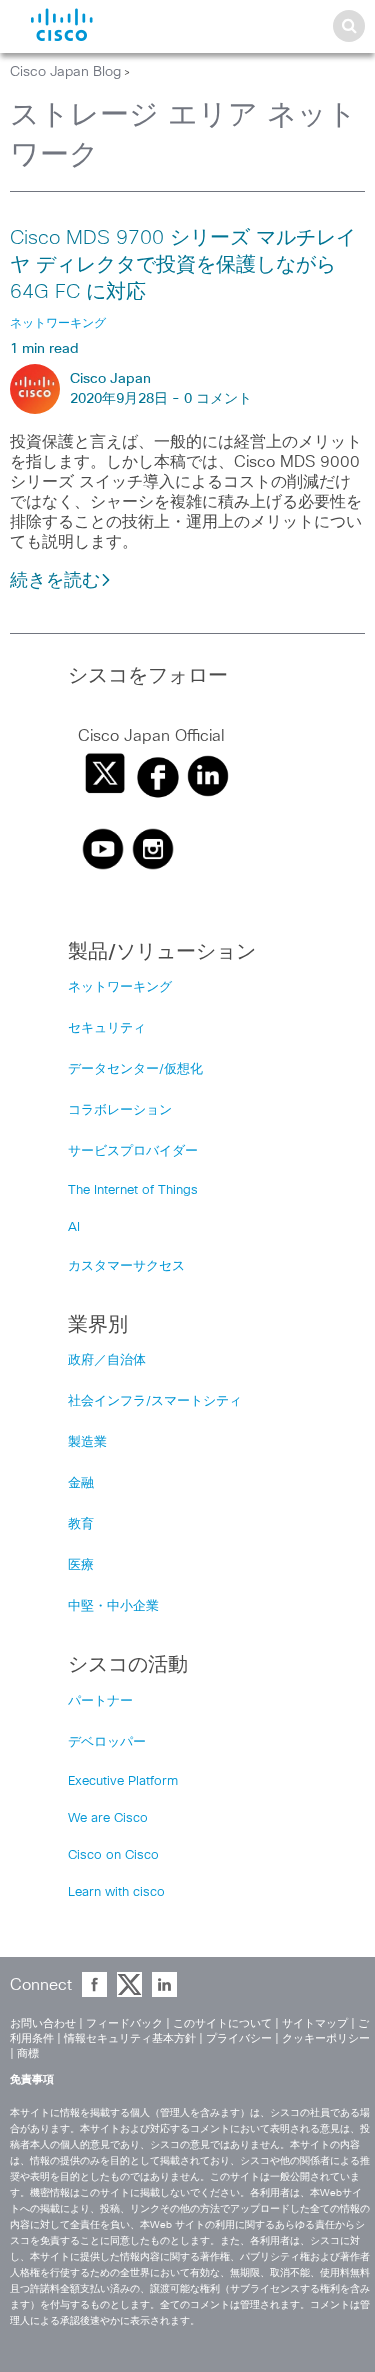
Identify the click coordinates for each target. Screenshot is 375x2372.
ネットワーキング (120, 987)
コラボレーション (120, 1110)
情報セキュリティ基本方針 (130, 2038)
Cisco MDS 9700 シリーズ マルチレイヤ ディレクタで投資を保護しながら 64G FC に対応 (183, 265)
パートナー (100, 1701)
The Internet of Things (133, 1190)
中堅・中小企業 (113, 1606)
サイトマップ (315, 2023)
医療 (81, 1565)
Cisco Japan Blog (65, 72)
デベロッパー (107, 1742)
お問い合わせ (43, 2023)
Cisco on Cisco (113, 1855)
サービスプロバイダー (133, 1151)
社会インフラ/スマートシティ (155, 1401)
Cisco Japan (110, 379)
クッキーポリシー (326, 2038)
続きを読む (55, 581)
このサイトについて (222, 2023)
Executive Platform (123, 1781)
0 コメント (218, 399)
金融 (81, 1483)
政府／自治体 (107, 1360)
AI (74, 1227)
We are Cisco (108, 1818)
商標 (28, 2053)
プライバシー (239, 2038)
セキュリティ (107, 1028)
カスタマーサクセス (126, 1266)
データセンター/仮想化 (135, 1069)
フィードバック (124, 2023)
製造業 (87, 1442)
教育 (81, 1524)
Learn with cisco (116, 1892)
